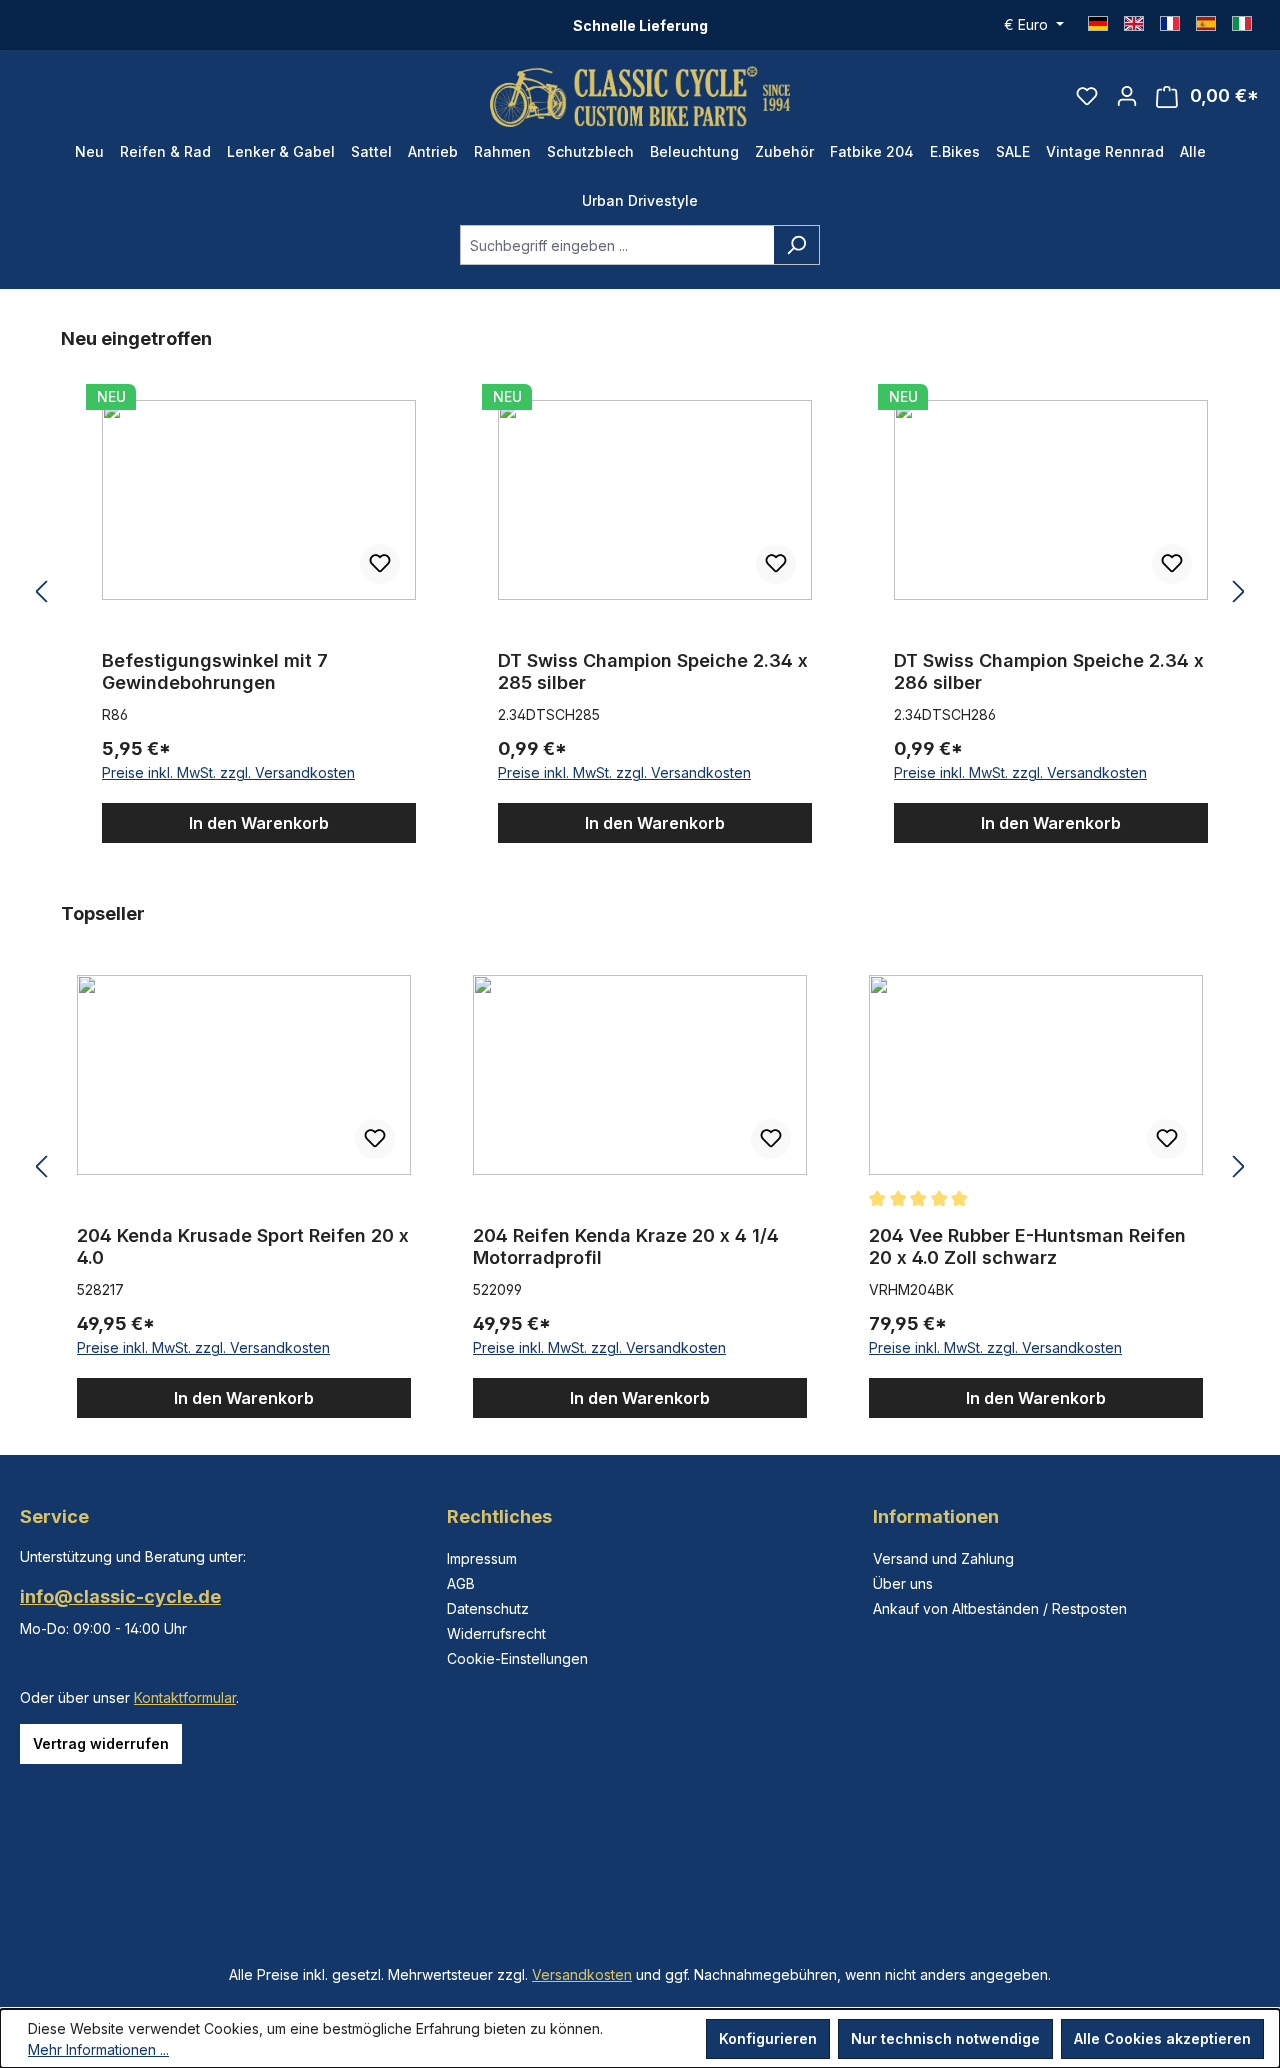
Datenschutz (488, 1608)
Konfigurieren (768, 2038)
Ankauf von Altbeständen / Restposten (1000, 1608)
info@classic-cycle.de (120, 1596)
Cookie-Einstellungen (517, 1658)
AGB (461, 1583)
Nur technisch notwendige (945, 2038)
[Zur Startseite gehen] (640, 96)
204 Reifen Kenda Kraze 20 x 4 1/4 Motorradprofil (626, 1246)
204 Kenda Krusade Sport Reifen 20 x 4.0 (243, 1246)
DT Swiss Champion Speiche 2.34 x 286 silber (1049, 671)
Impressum (482, 1558)
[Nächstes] (1239, 592)
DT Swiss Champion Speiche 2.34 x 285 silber (653, 671)
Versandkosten (582, 1974)
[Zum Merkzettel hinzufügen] (380, 564)
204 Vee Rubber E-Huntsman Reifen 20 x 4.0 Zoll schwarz (1027, 1246)
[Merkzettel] (1087, 96)
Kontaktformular (185, 1697)
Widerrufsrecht (496, 1633)
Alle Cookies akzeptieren (1162, 2038)
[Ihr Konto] (1127, 96)
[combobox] (617, 245)
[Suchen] (796, 245)
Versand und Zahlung (943, 1558)
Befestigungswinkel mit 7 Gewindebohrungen (215, 671)
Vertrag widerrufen (101, 1743)
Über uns (903, 1583)
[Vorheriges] (41, 592)
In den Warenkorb (259, 823)
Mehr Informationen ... (98, 2049)
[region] (640, 592)
